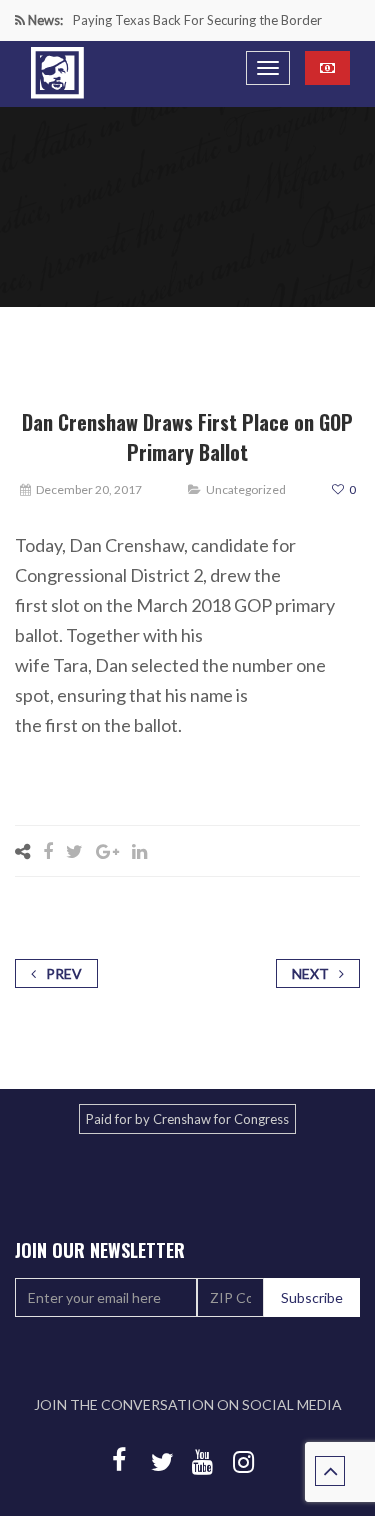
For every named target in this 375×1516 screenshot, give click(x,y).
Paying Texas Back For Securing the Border (197, 20)
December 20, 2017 (89, 489)
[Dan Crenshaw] (57, 72)
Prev (64, 973)
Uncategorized (246, 489)
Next (310, 973)
